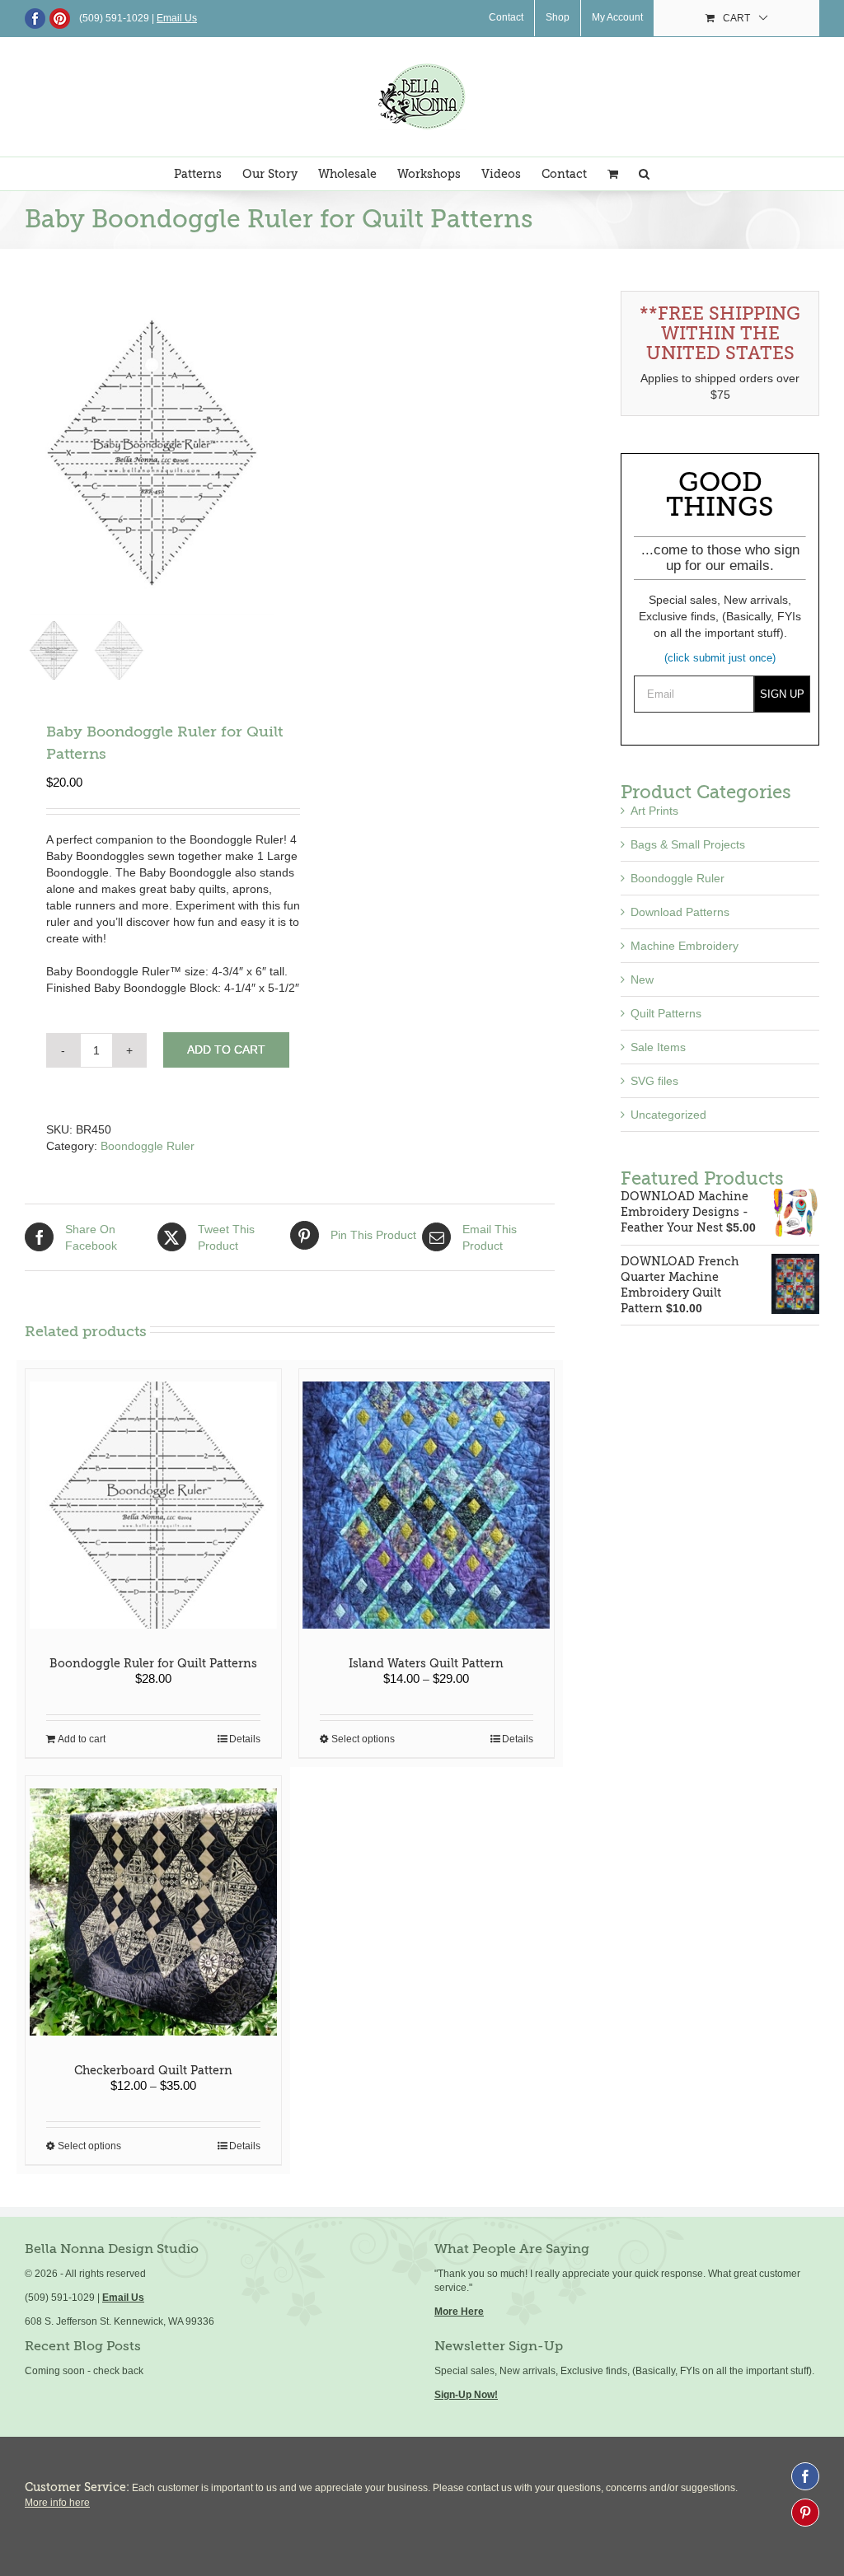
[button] (644, 174)
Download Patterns (680, 912)
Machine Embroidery (685, 946)
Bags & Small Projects (688, 844)
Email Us (123, 2298)
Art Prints (654, 811)
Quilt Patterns (666, 1013)
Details (245, 1739)
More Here (459, 2312)
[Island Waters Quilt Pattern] (427, 1505)
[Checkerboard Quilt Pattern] (153, 1912)
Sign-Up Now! (466, 2395)
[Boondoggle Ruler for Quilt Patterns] (153, 1505)
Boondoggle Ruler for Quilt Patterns (153, 1663)
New (642, 979)
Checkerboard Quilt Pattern (153, 2070)
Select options (363, 1739)
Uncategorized (668, 1115)
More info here (57, 2503)
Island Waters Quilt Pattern (426, 1663)
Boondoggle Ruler (148, 1146)
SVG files (654, 1081)
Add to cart (226, 1050)
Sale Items (658, 1047)
